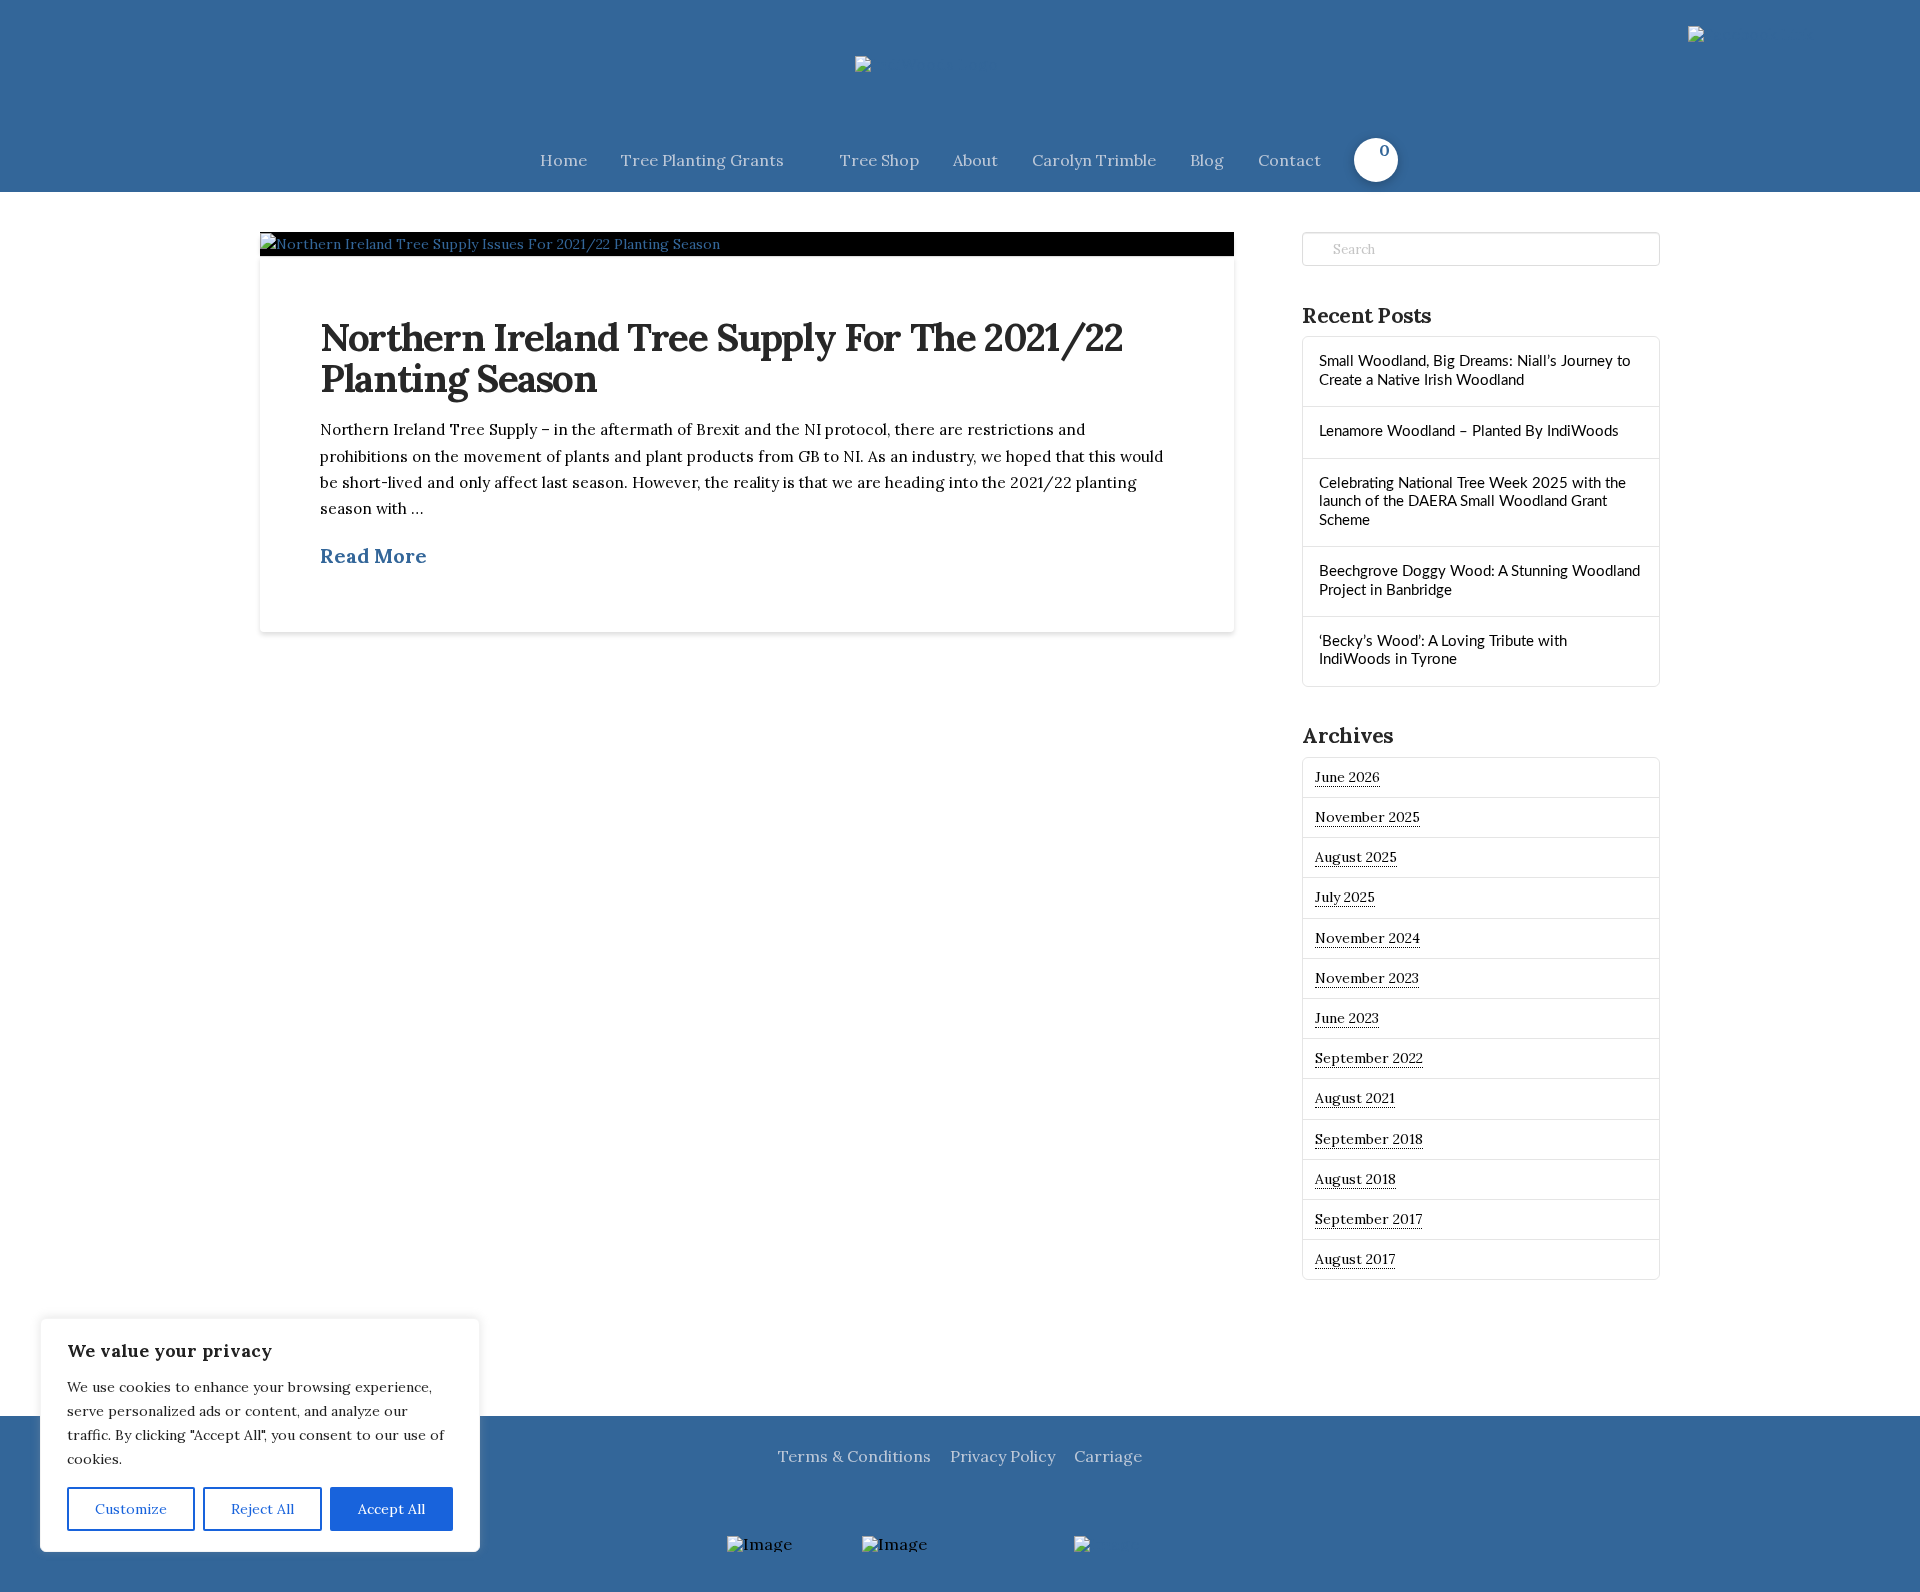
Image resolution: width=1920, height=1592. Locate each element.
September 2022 (1369, 1058)
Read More (373, 555)
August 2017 (1355, 1259)
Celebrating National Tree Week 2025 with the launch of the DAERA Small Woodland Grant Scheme (1472, 502)
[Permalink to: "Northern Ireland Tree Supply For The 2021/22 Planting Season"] (747, 244)
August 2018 (1355, 1179)
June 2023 (1347, 1018)
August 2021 (1355, 1098)
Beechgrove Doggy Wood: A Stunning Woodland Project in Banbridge (1479, 581)
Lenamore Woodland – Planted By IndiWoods (1469, 431)
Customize (131, 1509)
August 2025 (1356, 857)
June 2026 (1347, 777)
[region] (260, 1435)
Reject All (262, 1509)
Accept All (391, 1509)
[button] (1376, 160)
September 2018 (1369, 1139)
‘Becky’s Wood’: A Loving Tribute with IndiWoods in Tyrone (1443, 651)
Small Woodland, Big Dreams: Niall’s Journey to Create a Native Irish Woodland (1475, 371)
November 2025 (1367, 817)
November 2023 (1367, 978)
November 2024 (1367, 938)
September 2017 (1368, 1219)
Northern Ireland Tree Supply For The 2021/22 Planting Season (721, 357)
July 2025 (1345, 897)
